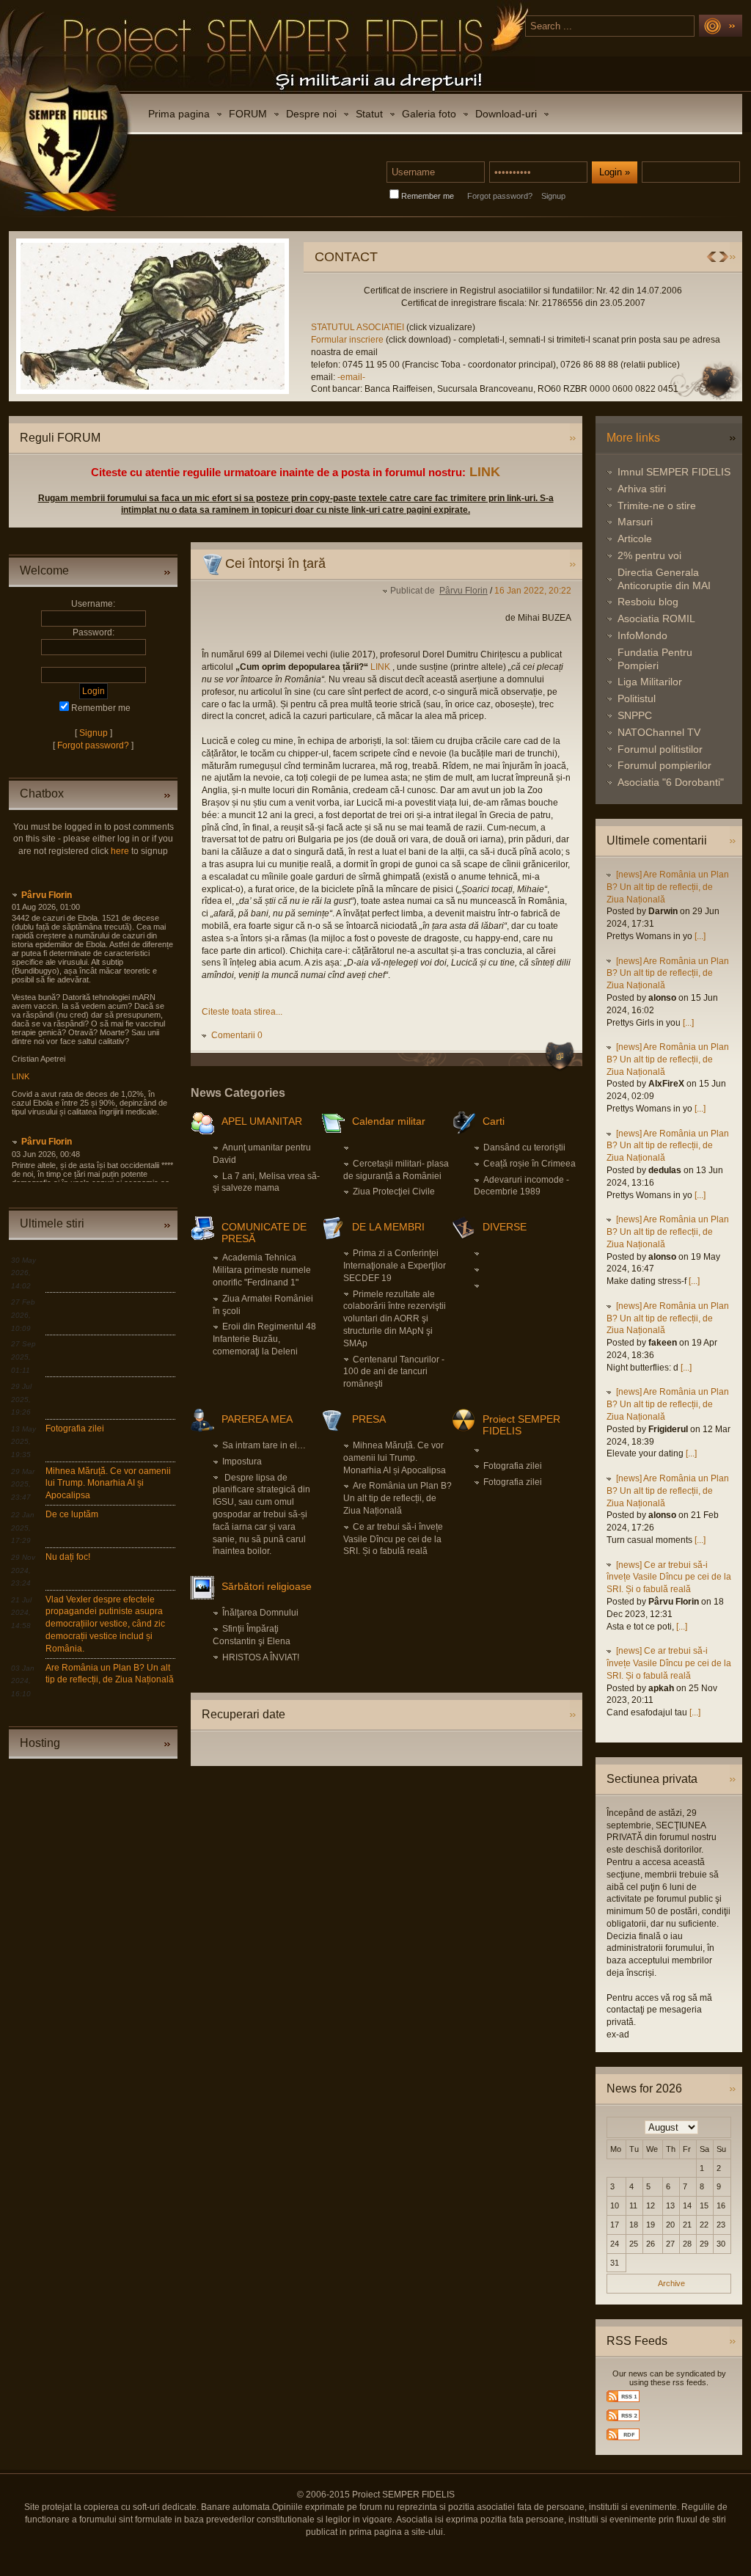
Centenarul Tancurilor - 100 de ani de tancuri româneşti (394, 1372)
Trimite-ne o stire (657, 506)
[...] (700, 936)
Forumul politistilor (660, 749)
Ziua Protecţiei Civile (394, 1192)
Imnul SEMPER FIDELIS (674, 472)
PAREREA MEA (257, 1419)
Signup (553, 196)
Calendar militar (389, 1121)
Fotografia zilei (75, 1429)
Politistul (637, 698)
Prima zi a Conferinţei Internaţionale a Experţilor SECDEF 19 (395, 1266)
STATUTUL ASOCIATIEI (359, 327)
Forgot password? (500, 196)
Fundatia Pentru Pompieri (655, 659)
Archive (671, 2283)
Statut (369, 114)
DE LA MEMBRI (388, 1227)
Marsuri (635, 522)
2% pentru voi (649, 555)
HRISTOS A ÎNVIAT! (261, 1657)
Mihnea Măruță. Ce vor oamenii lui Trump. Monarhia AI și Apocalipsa (108, 1484)
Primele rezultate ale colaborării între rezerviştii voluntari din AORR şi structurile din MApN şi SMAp (395, 1319)
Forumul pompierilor (664, 765)
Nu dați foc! (68, 1557)
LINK (485, 472)
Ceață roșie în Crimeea (530, 1164)
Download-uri (506, 114)
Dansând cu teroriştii (524, 1147)
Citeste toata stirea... (242, 1012)
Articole (635, 539)
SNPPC (635, 715)
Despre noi (311, 114)
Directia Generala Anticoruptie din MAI (664, 579)
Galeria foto (429, 114)
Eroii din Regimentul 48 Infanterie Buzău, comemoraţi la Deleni (264, 1339)
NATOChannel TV (659, 732)
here (120, 851)
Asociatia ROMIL (656, 619)
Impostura (242, 1462)
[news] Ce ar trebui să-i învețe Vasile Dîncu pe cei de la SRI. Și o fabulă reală (669, 1577)
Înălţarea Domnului (260, 1613)
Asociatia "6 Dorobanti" (671, 782)
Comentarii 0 (237, 1035)
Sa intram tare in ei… (264, 1445)
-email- (351, 377)
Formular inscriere (347, 340)
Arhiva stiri (642, 489)
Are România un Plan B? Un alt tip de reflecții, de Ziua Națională (398, 1498)
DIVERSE (505, 1227)
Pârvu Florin (47, 895)
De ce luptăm (72, 1514)
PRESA (369, 1419)
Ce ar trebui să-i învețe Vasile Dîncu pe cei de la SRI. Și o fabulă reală (393, 1539)
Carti (494, 1121)
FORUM (248, 114)
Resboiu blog (648, 602)
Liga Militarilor (650, 682)
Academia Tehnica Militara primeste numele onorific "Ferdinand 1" (262, 1270)
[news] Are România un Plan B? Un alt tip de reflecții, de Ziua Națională (668, 887)
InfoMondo (642, 635)
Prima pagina (179, 114)
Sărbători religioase (267, 1586)
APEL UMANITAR (262, 1121)
